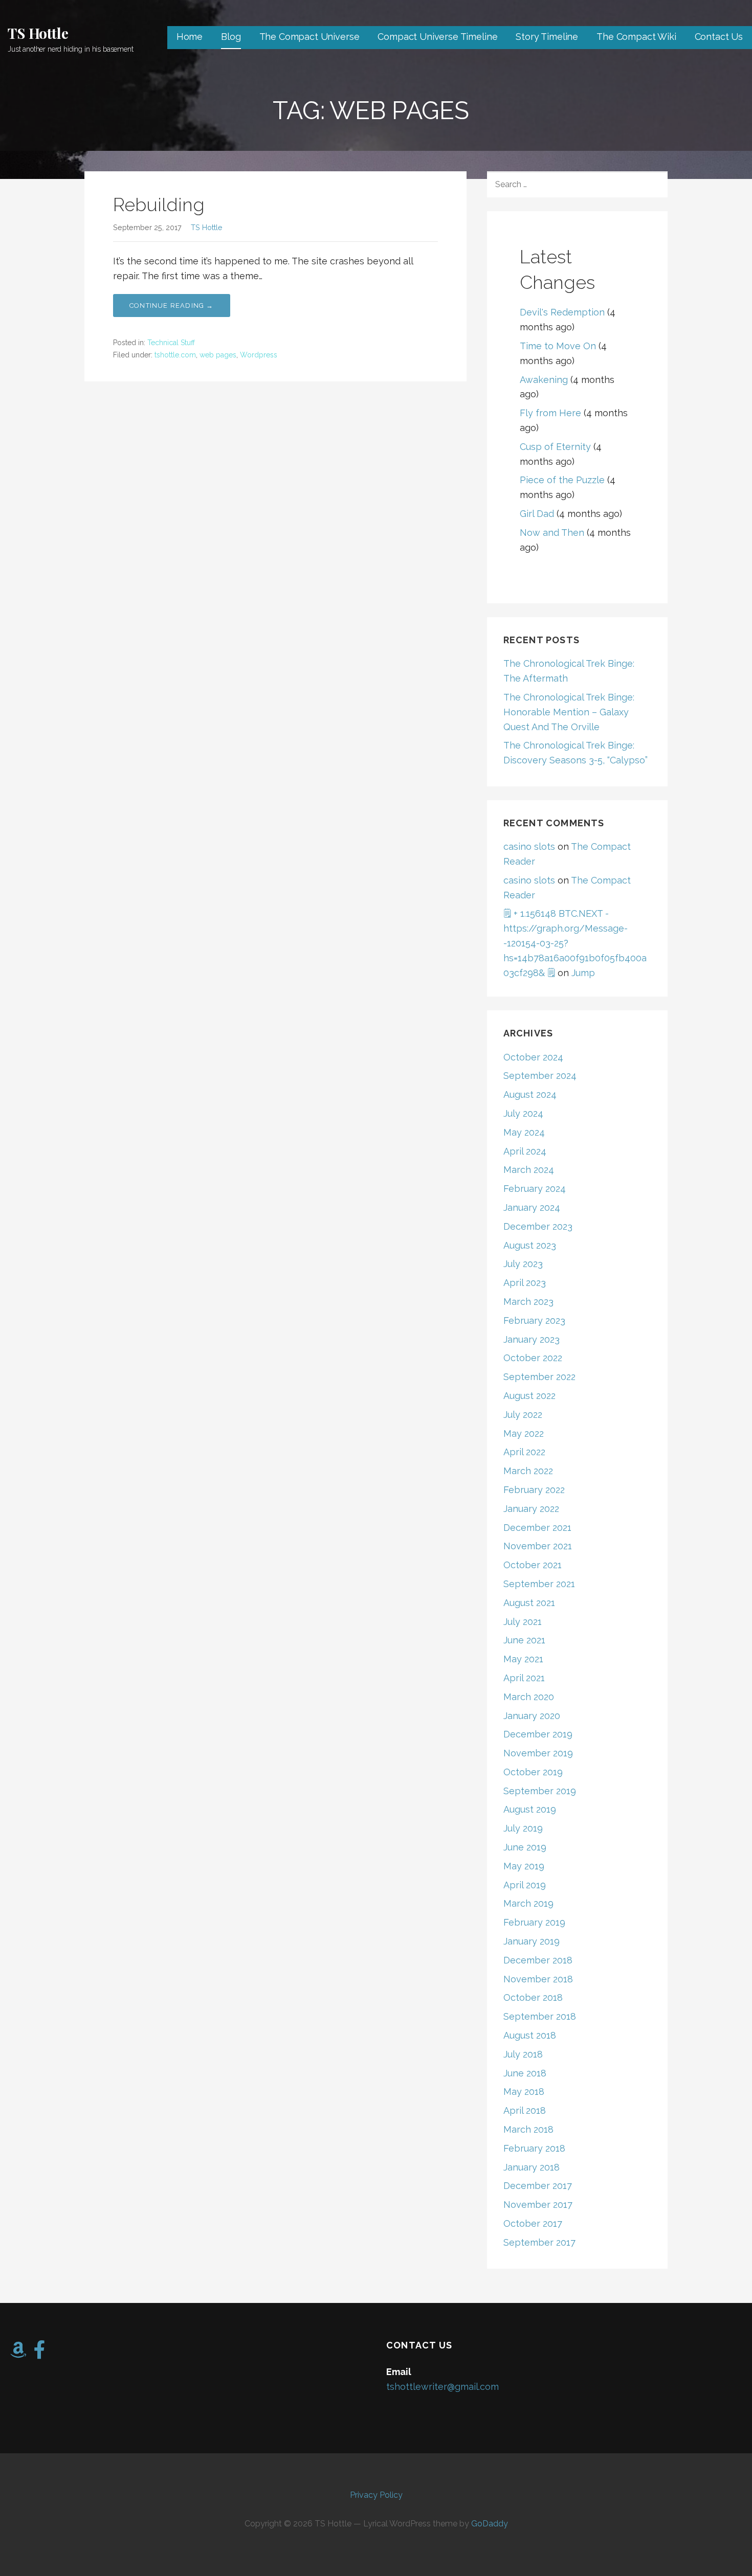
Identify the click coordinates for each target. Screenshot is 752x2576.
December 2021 (537, 1528)
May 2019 (524, 1866)
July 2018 (523, 2054)
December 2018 (538, 1960)
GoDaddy (490, 2524)
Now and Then (552, 533)
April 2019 (525, 1885)
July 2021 (523, 1622)
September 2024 (540, 1076)
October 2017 (533, 2223)
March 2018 (528, 2129)
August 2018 (530, 2035)
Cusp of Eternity (555, 447)
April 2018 (525, 2110)
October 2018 (533, 1997)
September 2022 (539, 1377)
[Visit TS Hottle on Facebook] (40, 2353)
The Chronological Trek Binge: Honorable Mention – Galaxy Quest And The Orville (569, 712)
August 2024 (530, 1094)
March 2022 (528, 1471)
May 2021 (523, 1659)
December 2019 (538, 1734)
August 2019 (530, 1809)
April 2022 (524, 1452)
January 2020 (532, 1716)
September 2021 (539, 1584)
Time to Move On (558, 346)
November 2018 (538, 1979)
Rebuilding (159, 205)
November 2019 (538, 1753)
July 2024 (523, 1113)
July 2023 (523, 1264)
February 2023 (534, 1320)
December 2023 (538, 1226)
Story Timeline (547, 37)
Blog (231, 37)
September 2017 (539, 2242)
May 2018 (524, 2092)
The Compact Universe (309, 37)
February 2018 (534, 2148)
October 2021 (533, 1565)
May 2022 (524, 1433)
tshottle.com (175, 355)
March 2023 (528, 1302)
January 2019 (532, 1941)
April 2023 (525, 1283)
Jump (583, 973)
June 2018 (525, 2073)
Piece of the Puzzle (562, 480)
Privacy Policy (376, 2495)
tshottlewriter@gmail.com (443, 2387)
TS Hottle (38, 33)
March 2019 (528, 1903)
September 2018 (540, 2016)
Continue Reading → (172, 306)
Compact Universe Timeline (437, 37)
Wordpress (259, 355)
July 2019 (523, 1828)
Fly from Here (550, 413)
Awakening (544, 380)
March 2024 (529, 1170)
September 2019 (540, 1791)
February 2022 (534, 1490)
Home (190, 37)
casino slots (529, 846)
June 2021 (524, 1640)
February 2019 (534, 1922)
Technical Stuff (171, 343)
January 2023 (532, 1339)
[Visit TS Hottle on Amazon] (18, 2353)
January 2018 (532, 2167)
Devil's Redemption (562, 312)
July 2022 (523, 1415)
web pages (218, 355)
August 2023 (530, 1245)
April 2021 (524, 1678)
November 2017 (538, 2205)
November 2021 (538, 1546)
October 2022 (533, 1358)
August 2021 (529, 1603)
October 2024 (533, 1057)
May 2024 (524, 1132)
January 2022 (531, 1509)
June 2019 (525, 1847)
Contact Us (719, 37)
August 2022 (529, 1396)
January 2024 (532, 1207)
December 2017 (538, 2186)
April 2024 (525, 1151)
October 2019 (533, 1772)
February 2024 (535, 1189)
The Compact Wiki (636, 37)
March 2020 (529, 1697)
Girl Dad (537, 514)
